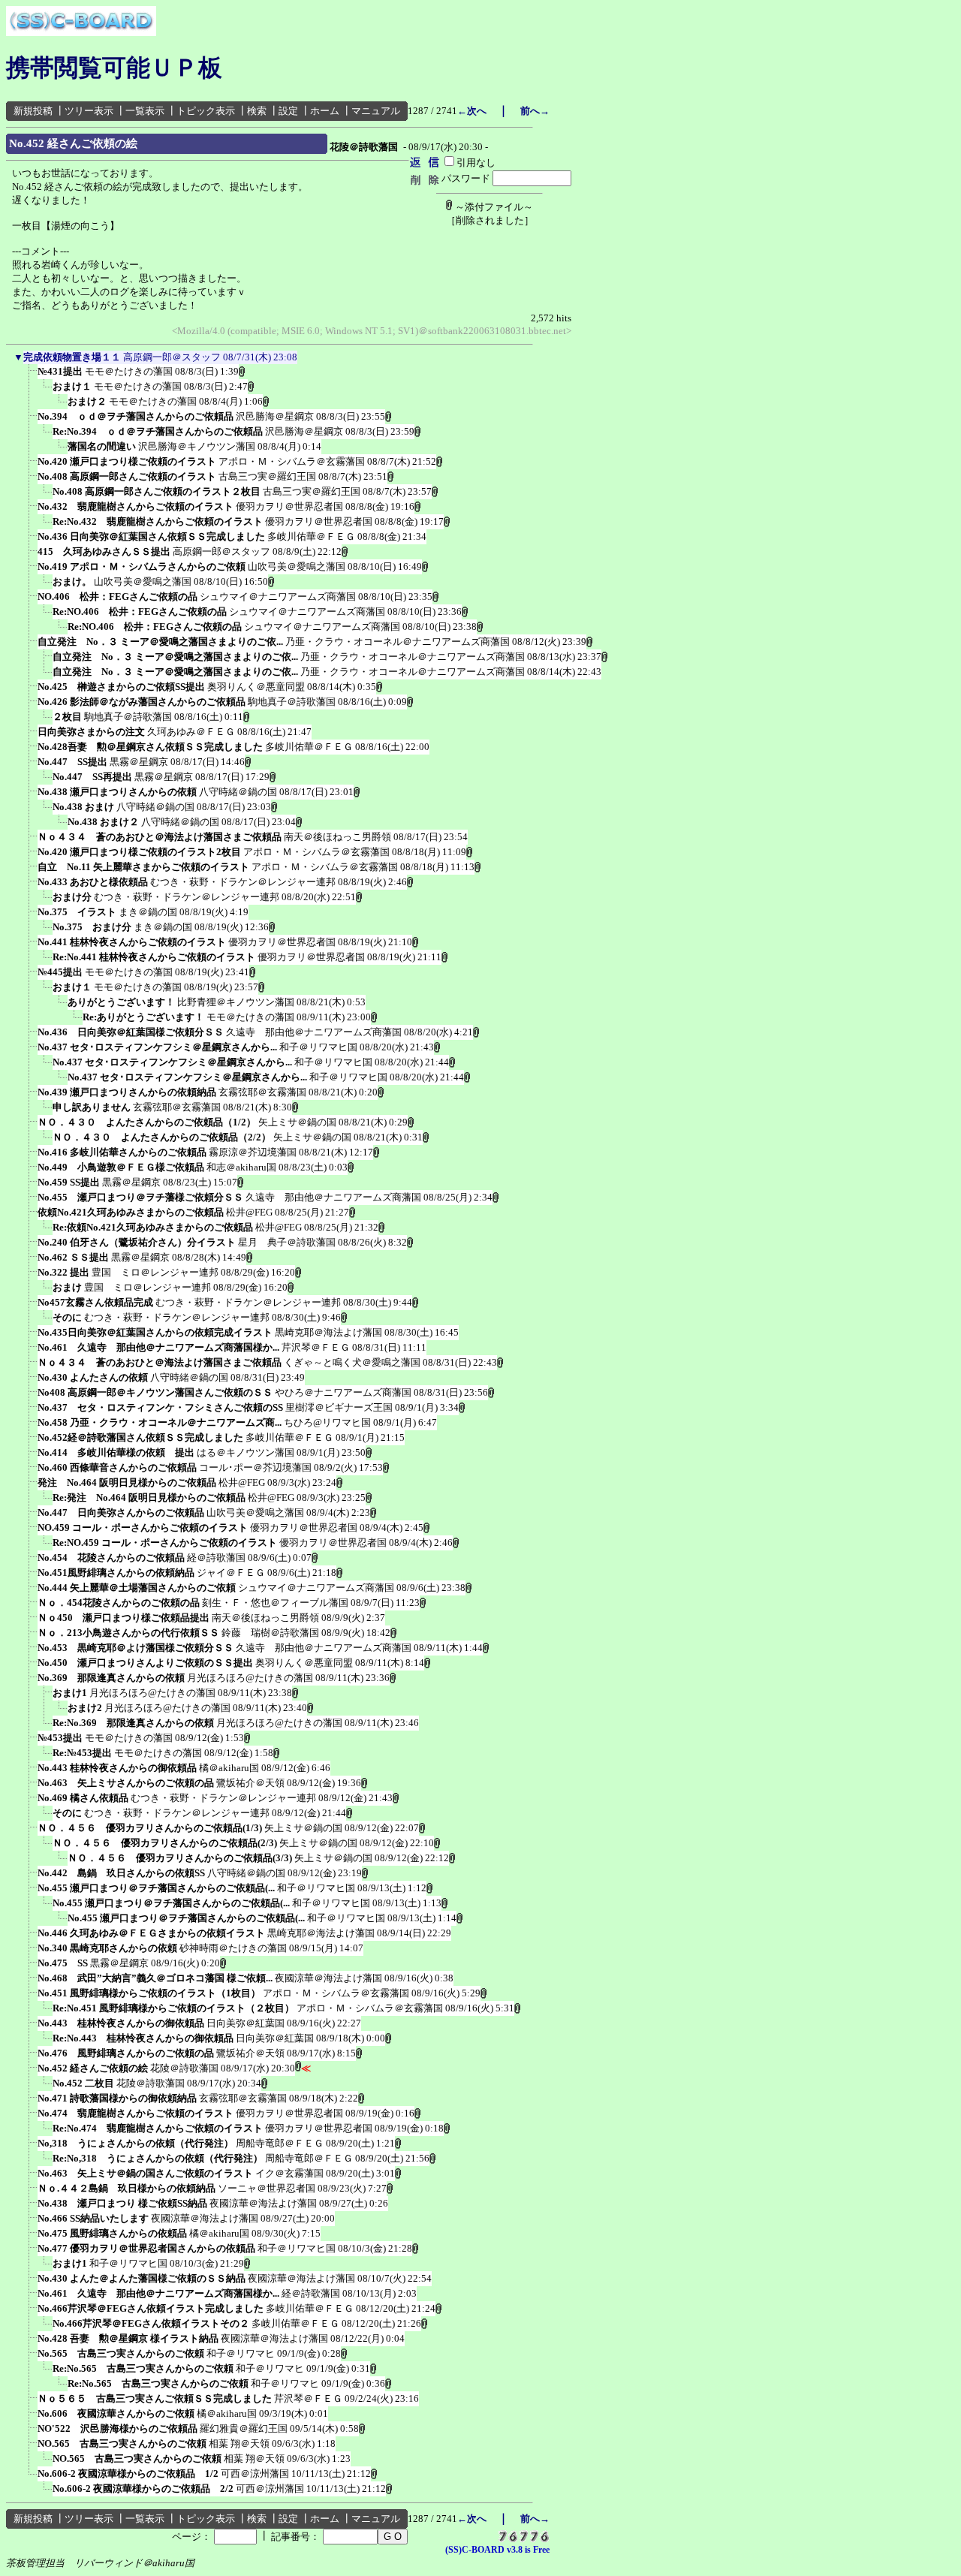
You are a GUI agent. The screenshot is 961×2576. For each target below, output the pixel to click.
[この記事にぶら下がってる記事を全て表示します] (30, 376)
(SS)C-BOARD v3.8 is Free (497, 2550)
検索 (257, 111)
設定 (288, 111)
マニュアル (376, 111)
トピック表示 (206, 111)
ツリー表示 (89, 111)
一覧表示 (145, 111)
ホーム (325, 111)
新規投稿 (33, 111)
